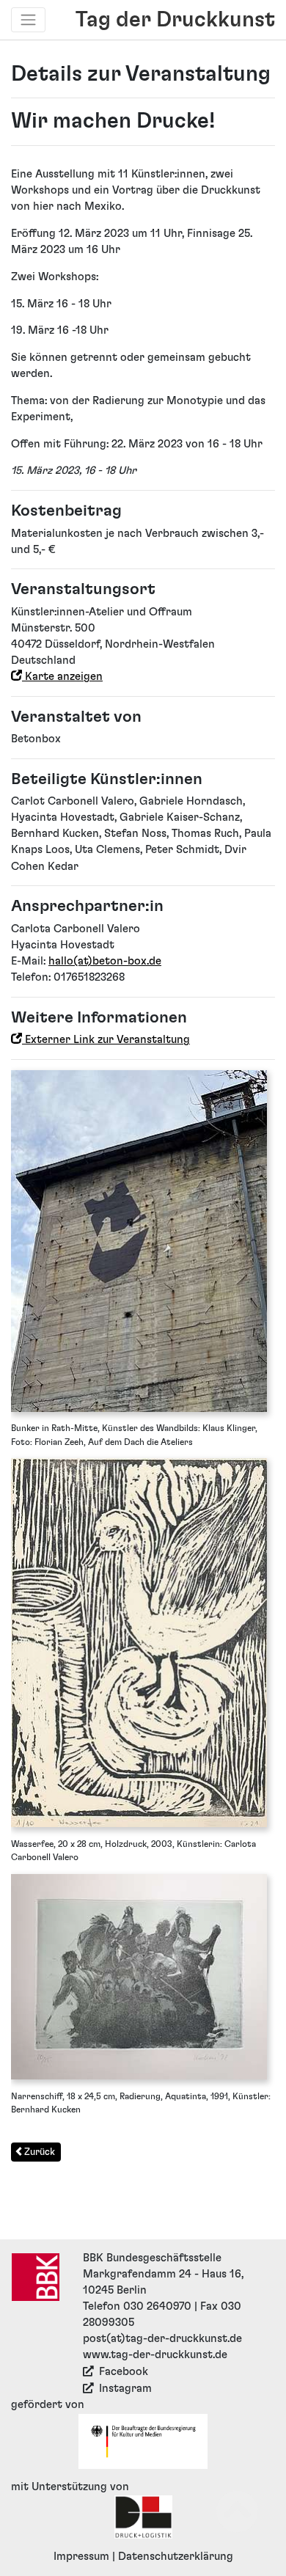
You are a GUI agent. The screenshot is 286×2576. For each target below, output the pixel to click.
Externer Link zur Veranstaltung (106, 1040)
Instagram (125, 2389)
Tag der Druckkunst (175, 20)
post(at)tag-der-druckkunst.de (162, 2339)
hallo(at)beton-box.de (105, 961)
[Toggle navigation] (29, 20)
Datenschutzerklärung (176, 2557)
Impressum (81, 2557)
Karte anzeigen (62, 677)
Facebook (124, 2372)
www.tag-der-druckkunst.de (155, 2355)
